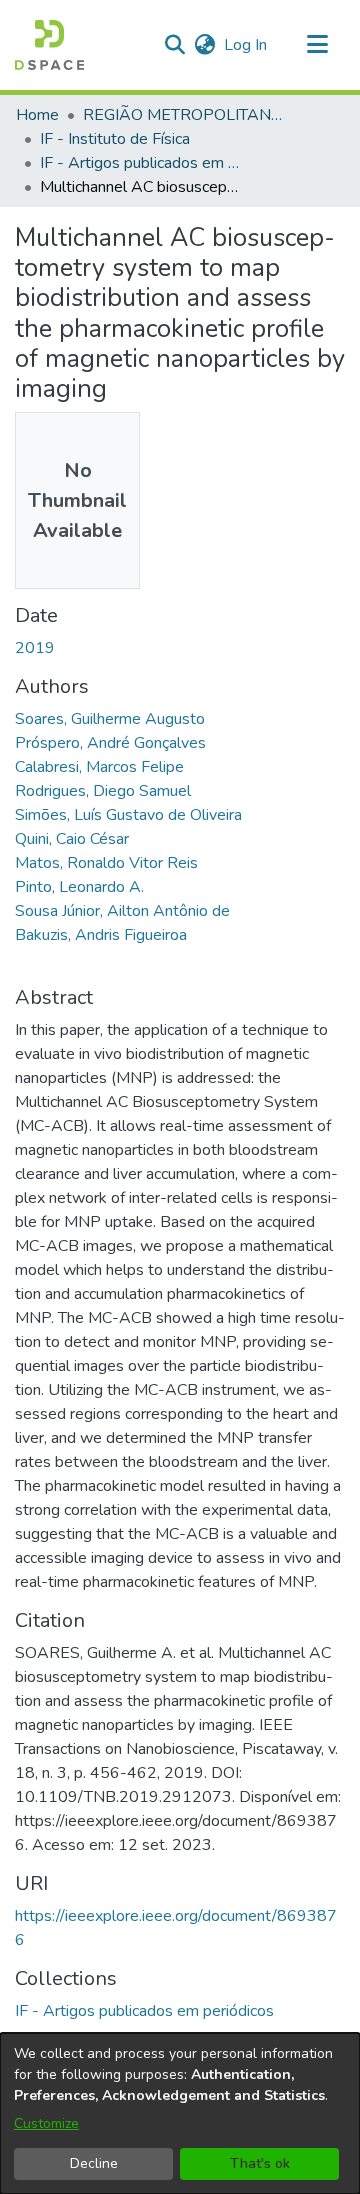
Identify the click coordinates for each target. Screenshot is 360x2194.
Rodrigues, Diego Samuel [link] (103, 791)
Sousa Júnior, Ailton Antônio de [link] (122, 911)
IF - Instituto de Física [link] (115, 139)
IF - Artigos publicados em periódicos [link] (140, 163)
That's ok (260, 2163)
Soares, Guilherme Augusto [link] (110, 719)
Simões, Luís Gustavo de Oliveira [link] (128, 815)
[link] (144, 2011)
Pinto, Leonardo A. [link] (79, 887)
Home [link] (37, 115)
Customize (46, 2123)
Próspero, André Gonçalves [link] (110, 743)
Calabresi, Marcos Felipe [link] (99, 767)
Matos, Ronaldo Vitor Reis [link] (106, 863)
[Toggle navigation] (317, 45)
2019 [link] (35, 648)
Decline (94, 2163)
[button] (49, 45)
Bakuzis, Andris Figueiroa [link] (101, 935)
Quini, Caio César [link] (72, 839)
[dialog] (180, 2113)
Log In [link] (246, 45)
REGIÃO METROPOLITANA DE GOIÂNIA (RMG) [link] (183, 115)
